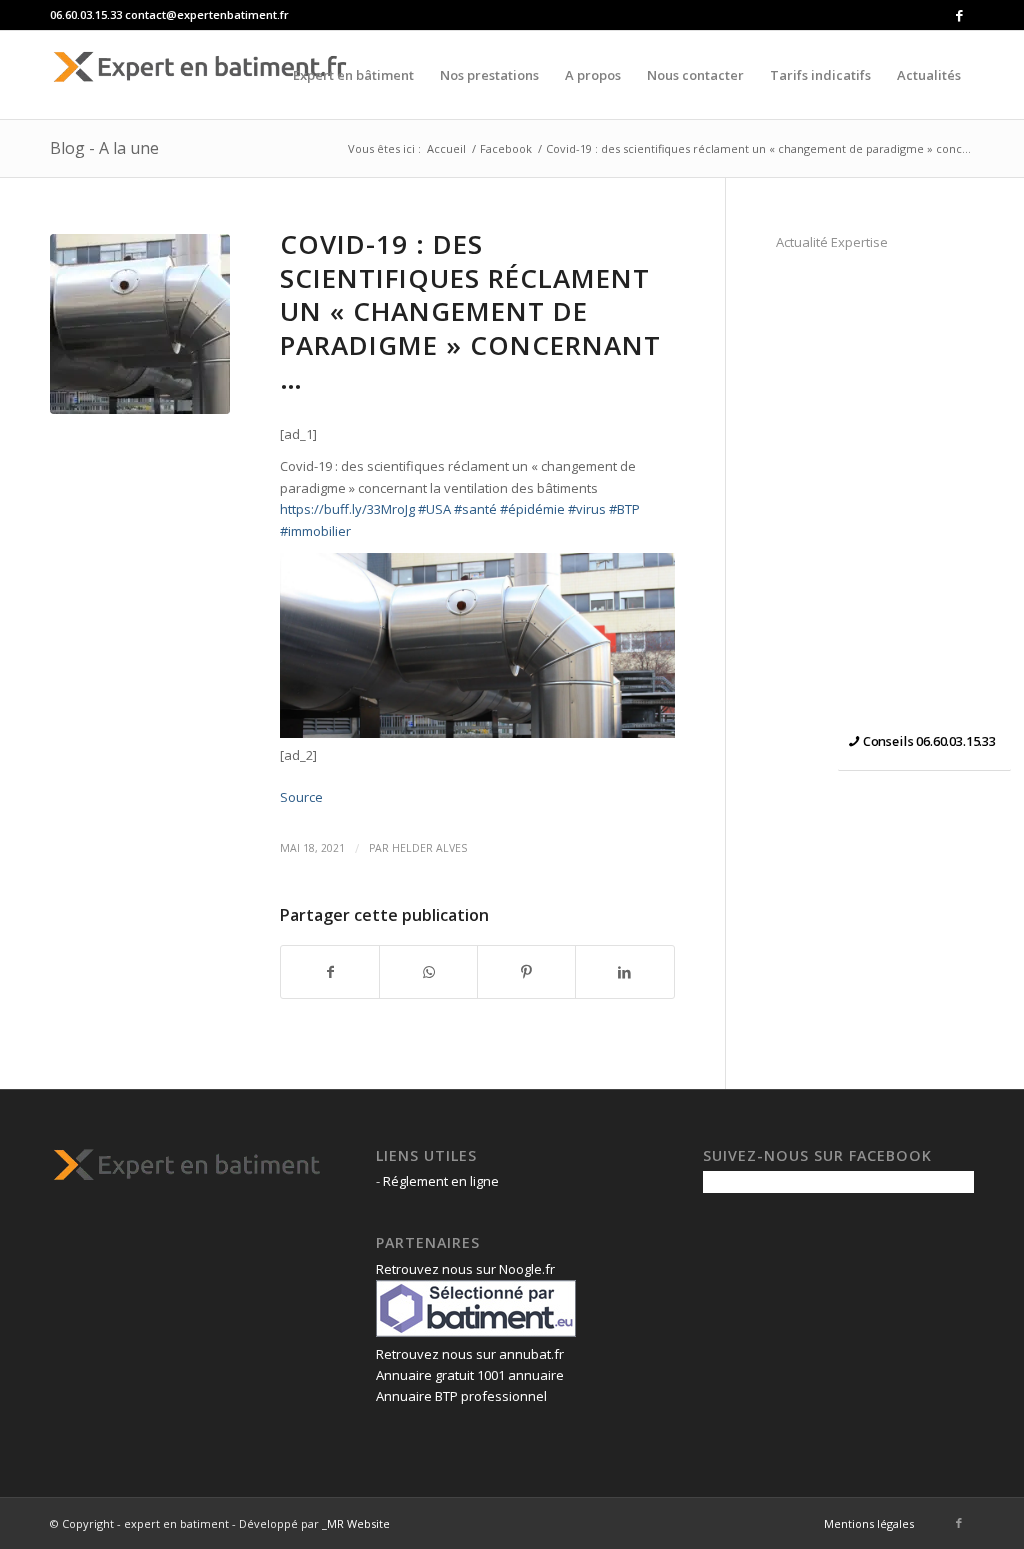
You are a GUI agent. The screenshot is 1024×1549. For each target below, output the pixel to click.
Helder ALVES (429, 848)
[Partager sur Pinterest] (526, 972)
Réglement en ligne (441, 1181)
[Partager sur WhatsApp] (428, 972)
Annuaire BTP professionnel (461, 1396)
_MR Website (356, 1523)
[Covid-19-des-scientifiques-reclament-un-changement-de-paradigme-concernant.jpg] (140, 324)
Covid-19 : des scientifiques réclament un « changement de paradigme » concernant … (470, 311)
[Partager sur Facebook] (330, 972)
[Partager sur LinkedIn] (624, 972)
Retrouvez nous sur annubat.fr (470, 1354)
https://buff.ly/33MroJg (347, 509)
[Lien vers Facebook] (959, 15)
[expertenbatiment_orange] (200, 75)
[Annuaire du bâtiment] (476, 1332)
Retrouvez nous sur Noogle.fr (465, 1269)
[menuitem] (353, 75)
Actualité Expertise (832, 242)
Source (301, 797)
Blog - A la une (104, 148)
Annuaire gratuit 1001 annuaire (470, 1375)
